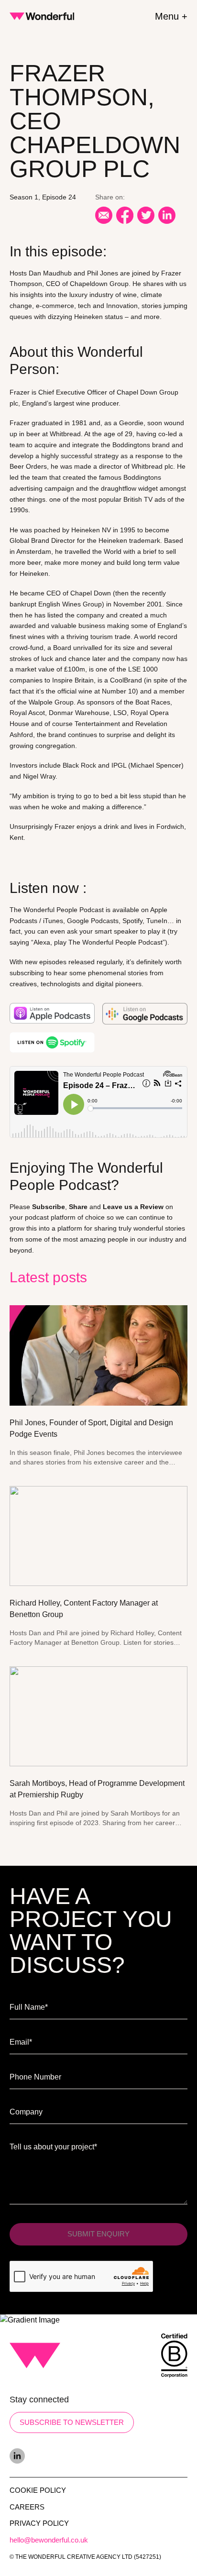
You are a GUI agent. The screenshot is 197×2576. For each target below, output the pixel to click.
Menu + (171, 16)
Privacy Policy (39, 2523)
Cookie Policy (38, 2490)
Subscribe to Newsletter (72, 2422)
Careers (27, 2507)
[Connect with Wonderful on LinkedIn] (98, 2456)
